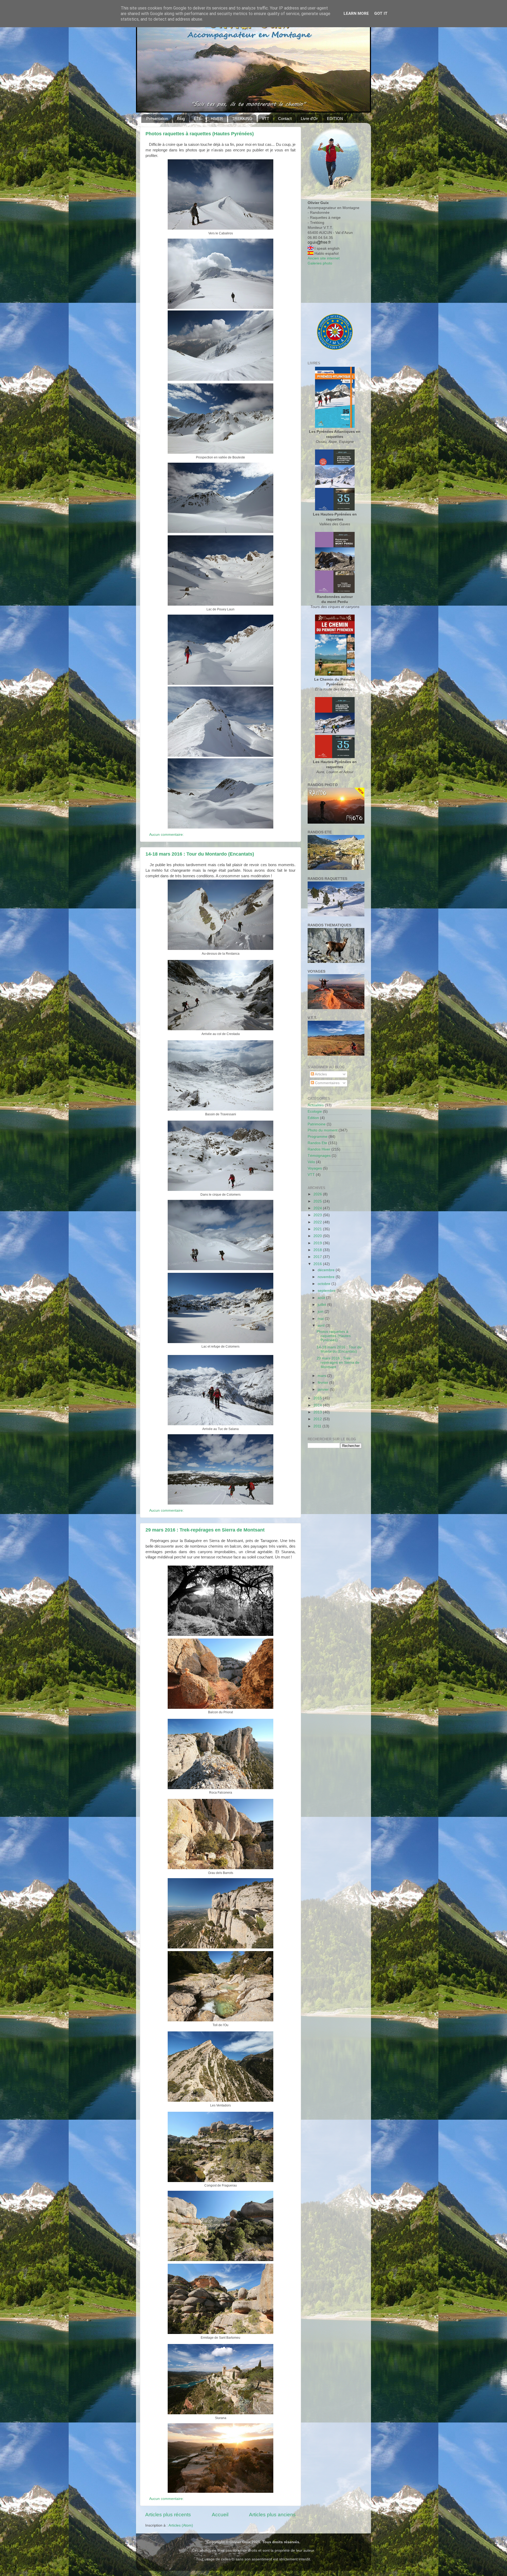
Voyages (315, 1168)
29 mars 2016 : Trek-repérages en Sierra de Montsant (205, 1530)
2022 (318, 1222)
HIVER (217, 119)
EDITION (335, 119)
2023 (318, 1215)
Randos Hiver (319, 1149)
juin (321, 1312)
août (322, 1298)
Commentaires (327, 1083)
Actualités (316, 1105)
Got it (381, 13)
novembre (327, 1277)
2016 (318, 1264)
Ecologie (315, 1111)
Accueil (220, 2515)
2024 (318, 1208)
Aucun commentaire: (167, 835)
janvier (324, 1389)
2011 (318, 1426)
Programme (318, 1137)
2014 (318, 1405)
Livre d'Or (309, 119)
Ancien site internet (324, 258)
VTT (265, 119)
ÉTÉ (198, 119)
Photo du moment (323, 1130)
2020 (318, 1236)
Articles (320, 1074)
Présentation (157, 119)
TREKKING (242, 119)
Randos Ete (317, 1143)
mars (322, 1376)
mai (321, 1319)
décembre (327, 1270)
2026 (318, 1194)
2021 (318, 1229)
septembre (327, 1291)
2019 (318, 1243)
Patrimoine (317, 1124)
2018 (318, 1250)
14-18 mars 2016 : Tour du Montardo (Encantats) (200, 854)
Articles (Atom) (181, 2525)
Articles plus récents (168, 2515)
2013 (318, 1412)
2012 (318, 1419)
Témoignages (319, 1156)
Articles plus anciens (272, 2515)
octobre (325, 1284)
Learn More (356, 13)
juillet (322, 1305)
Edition (313, 1118)
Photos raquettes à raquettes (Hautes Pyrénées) (200, 134)
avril (322, 1326)
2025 (318, 1201)
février (323, 1383)
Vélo (311, 1162)
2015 (318, 1398)
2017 (318, 1257)
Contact (285, 119)
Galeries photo (320, 263)
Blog (181, 119)
